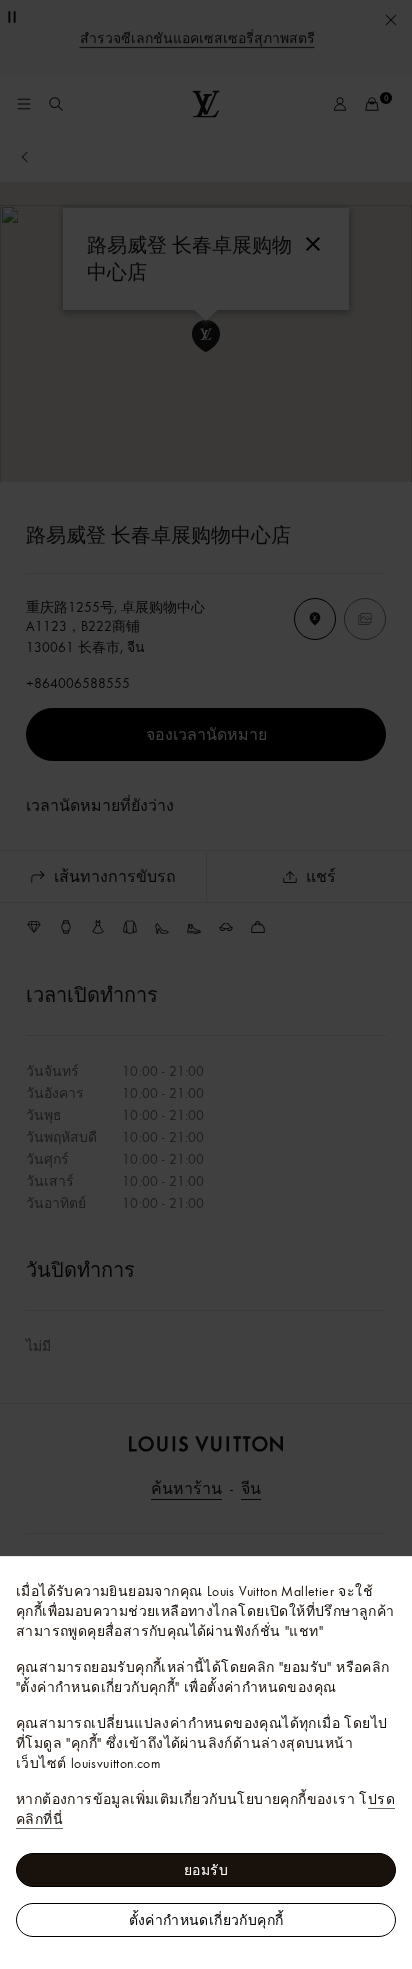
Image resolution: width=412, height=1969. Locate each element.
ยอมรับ (206, 1870)
